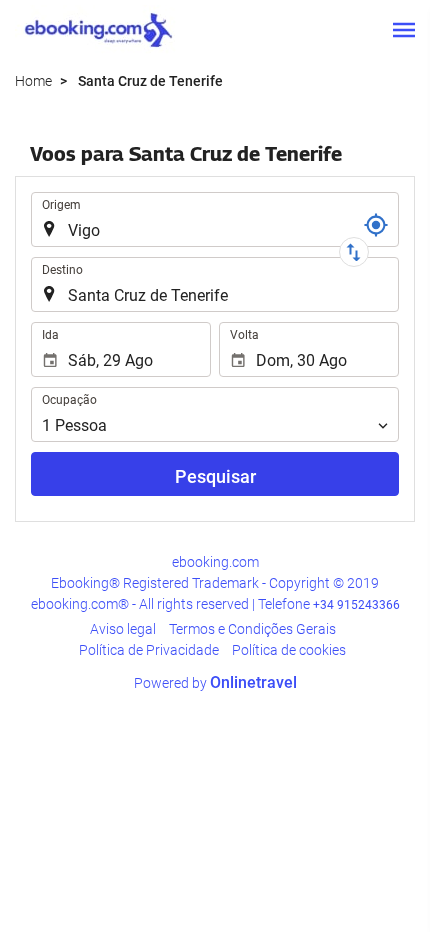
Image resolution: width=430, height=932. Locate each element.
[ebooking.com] (98, 30)
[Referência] (376, 225)
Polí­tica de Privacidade (149, 650)
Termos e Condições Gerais (252, 629)
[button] (404, 30)
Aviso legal (123, 629)
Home (33, 81)
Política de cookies (289, 650)
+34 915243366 (356, 605)
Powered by (215, 683)
